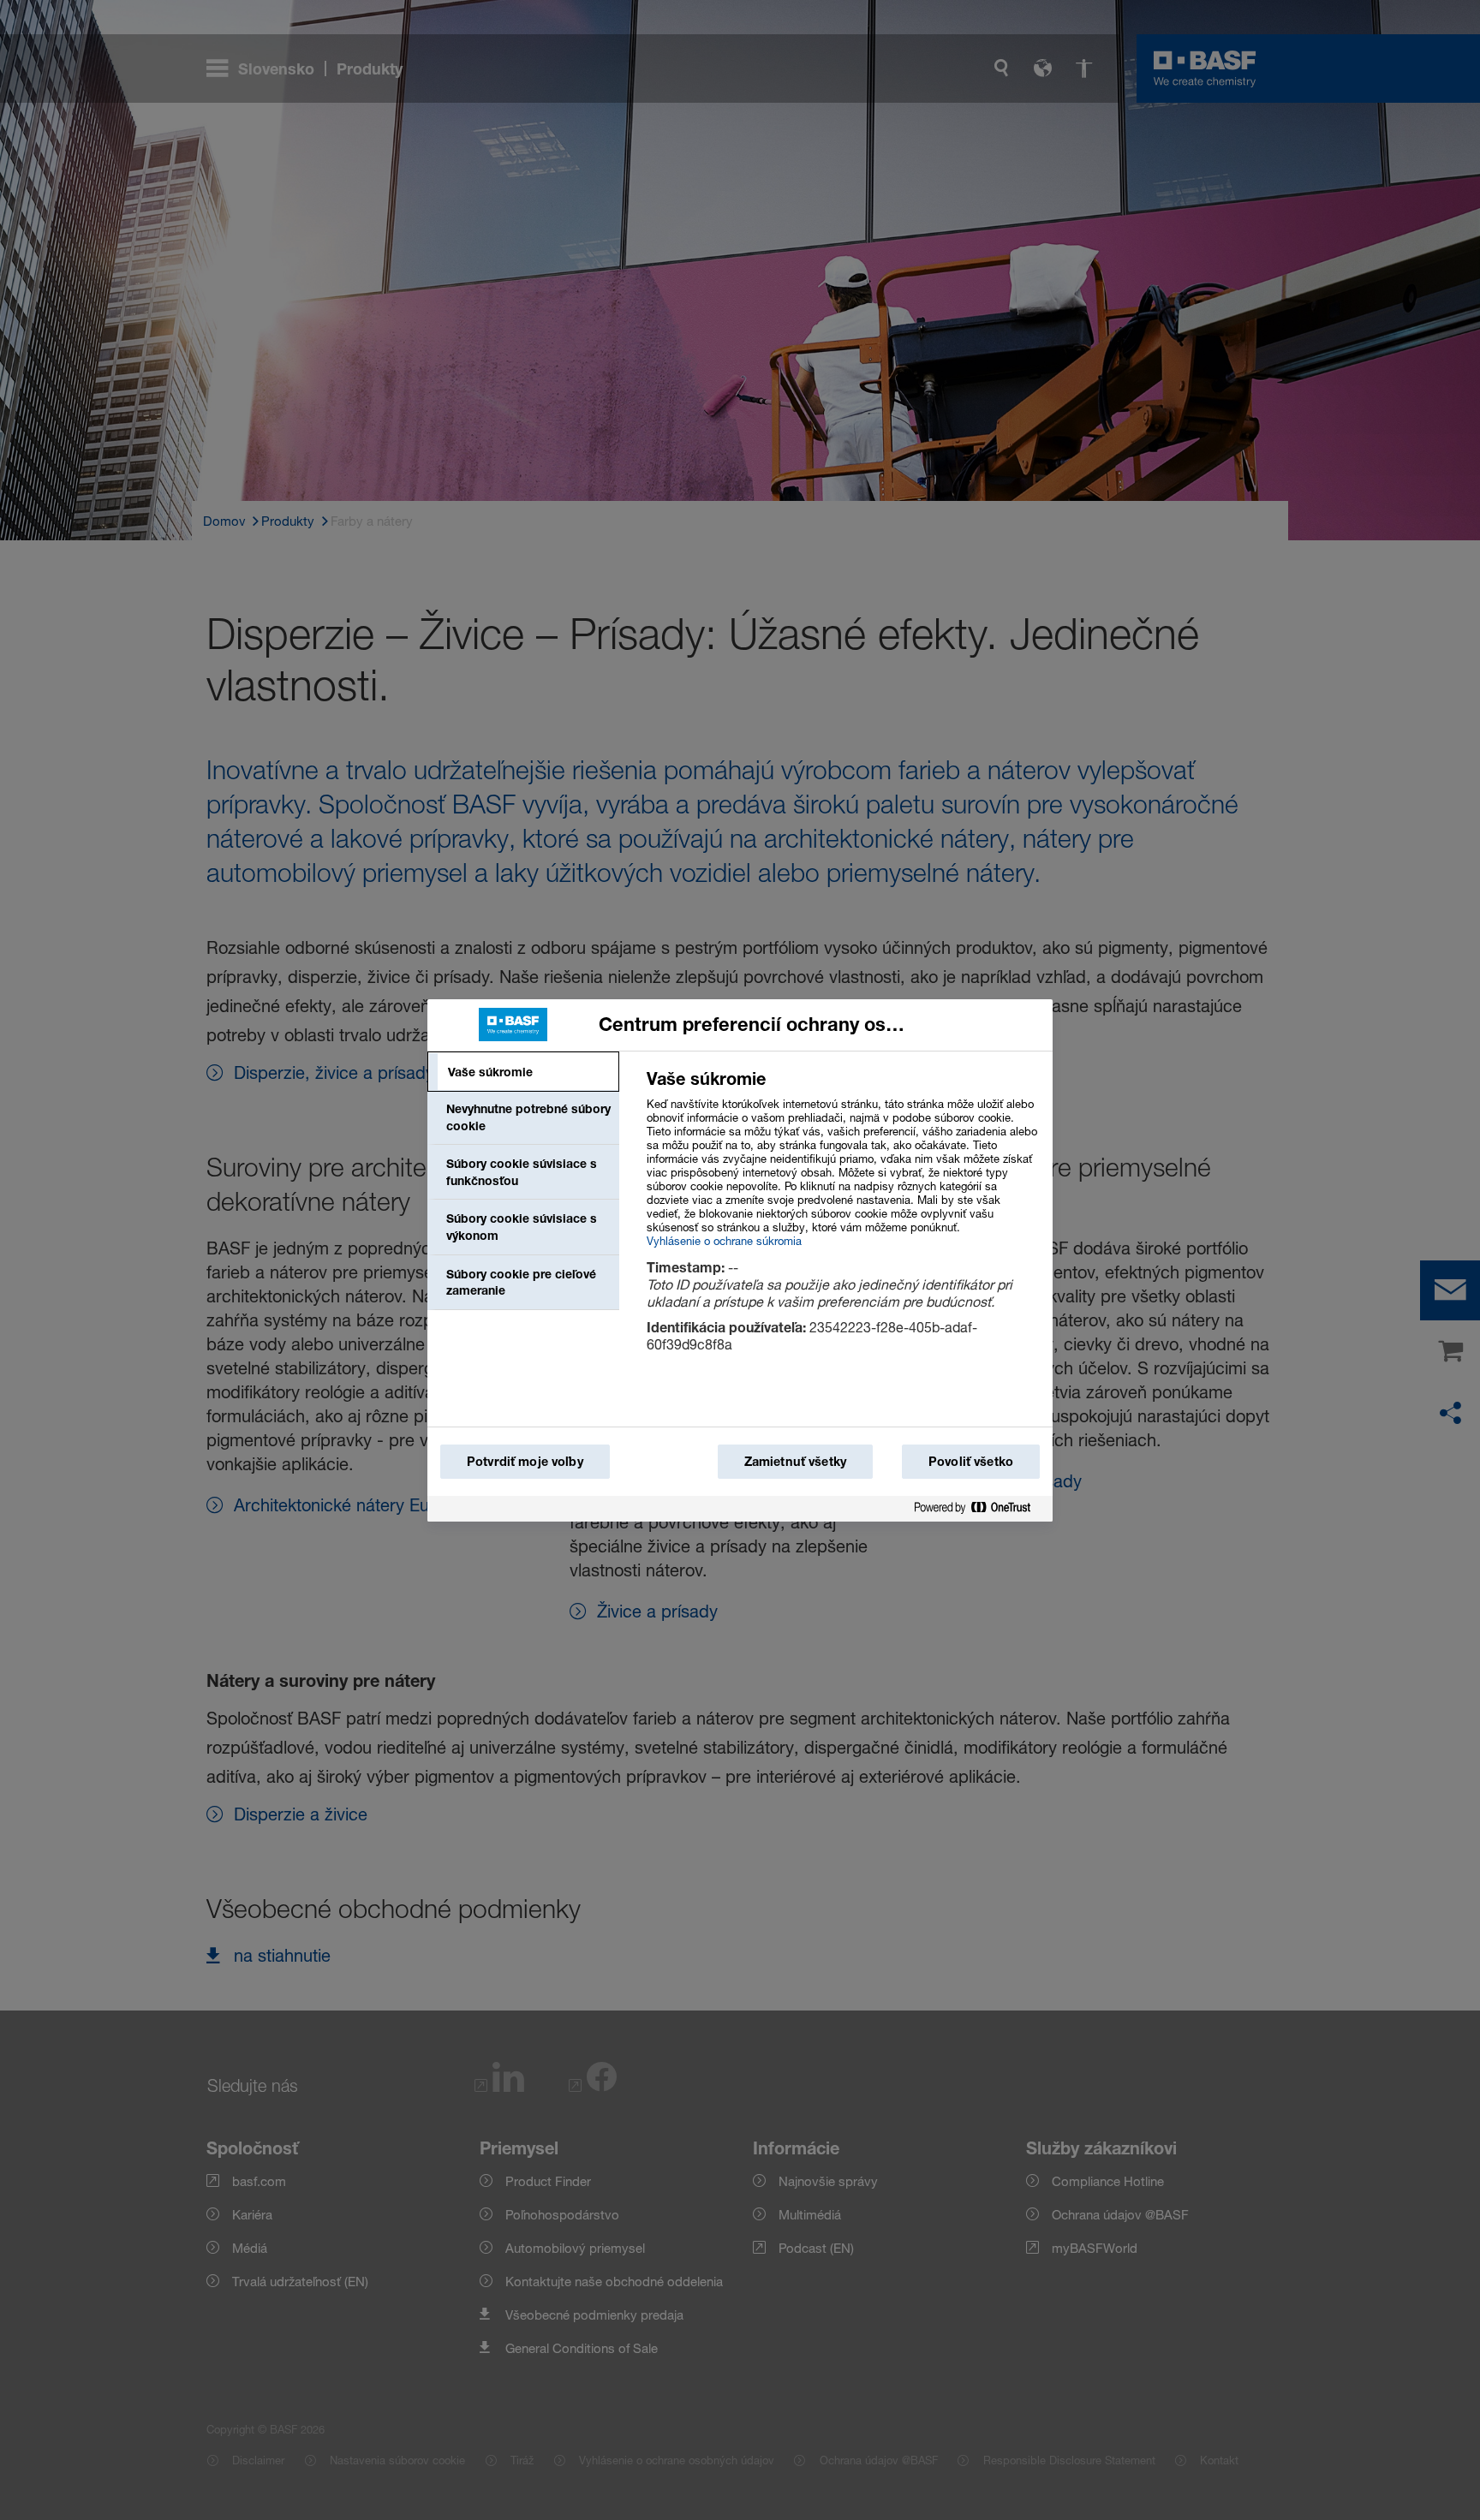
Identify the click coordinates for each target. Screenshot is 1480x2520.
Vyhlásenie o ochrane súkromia (724, 1241)
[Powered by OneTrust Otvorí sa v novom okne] (979, 1508)
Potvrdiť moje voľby (525, 1461)
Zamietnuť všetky (795, 1461)
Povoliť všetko (971, 1461)
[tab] (523, 1072)
